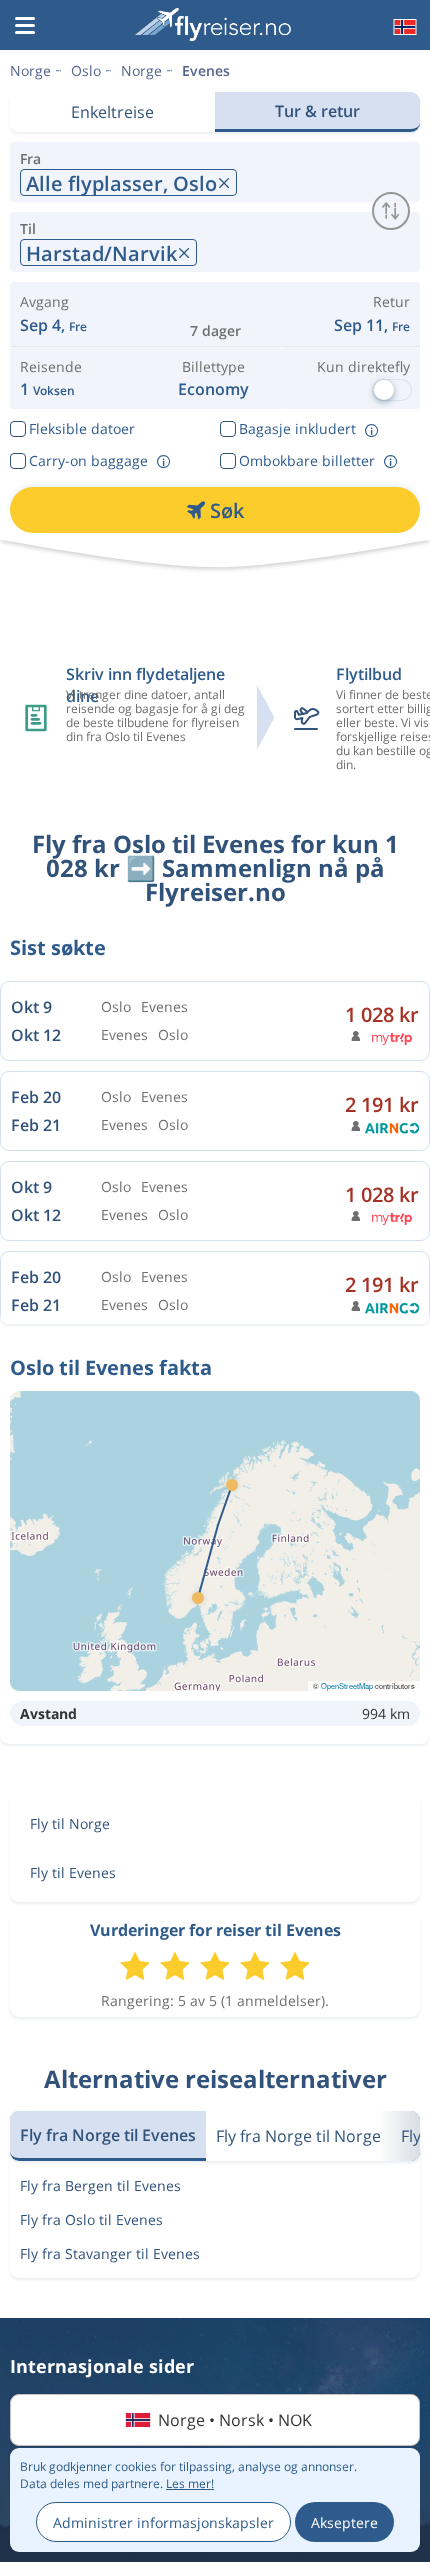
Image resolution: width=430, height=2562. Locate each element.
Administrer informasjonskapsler (163, 2522)
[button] (25, 27)
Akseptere (344, 2522)
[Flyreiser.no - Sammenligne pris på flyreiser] (213, 24)
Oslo (86, 70)
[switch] (391, 211)
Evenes (206, 70)
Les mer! (190, 2483)
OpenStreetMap (347, 1685)
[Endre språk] (403, 27)
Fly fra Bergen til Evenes (100, 2185)
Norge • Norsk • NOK (235, 2420)
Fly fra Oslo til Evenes (91, 2219)
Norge (30, 70)
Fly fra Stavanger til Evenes (110, 2253)
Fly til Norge (70, 1823)
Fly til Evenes (73, 1872)
